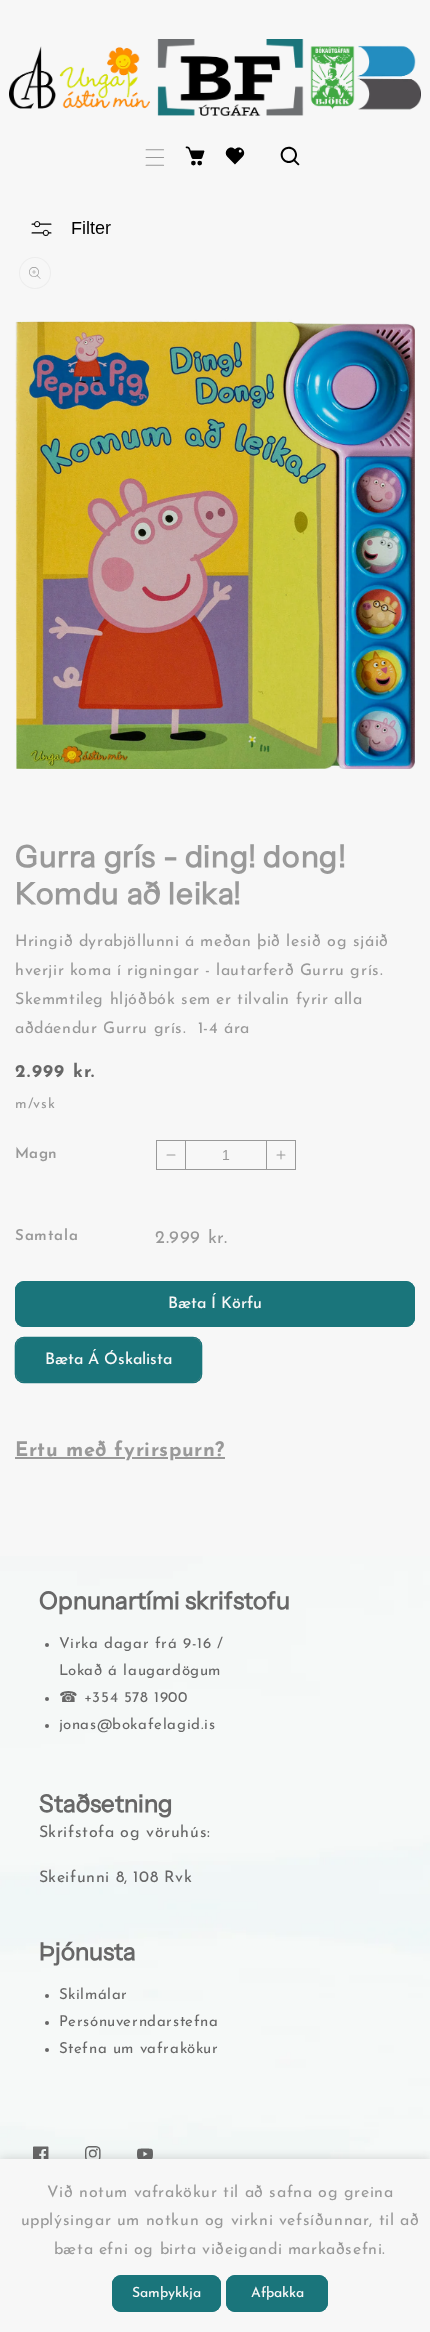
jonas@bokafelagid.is (137, 1725)
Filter (91, 228)
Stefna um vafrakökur (139, 2049)
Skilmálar (93, 1995)
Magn (36, 1154)
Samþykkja (166, 2293)
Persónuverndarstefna (139, 2022)
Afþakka (277, 2293)
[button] (155, 157)
